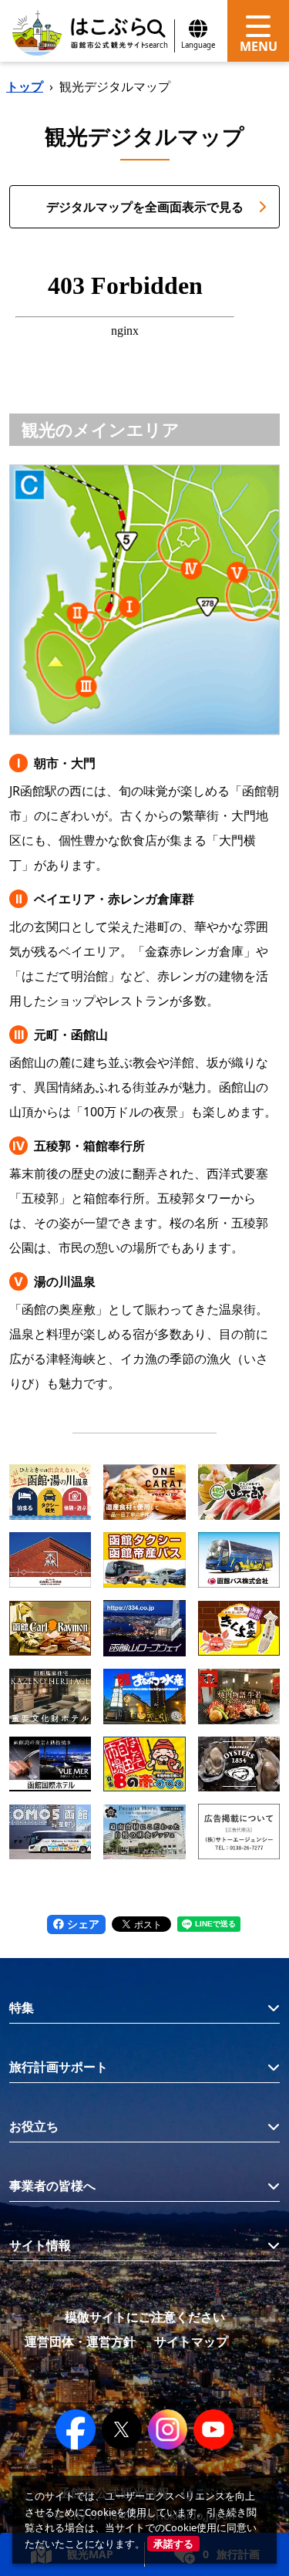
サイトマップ (191, 2341)
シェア (82, 1924)
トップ (25, 86)
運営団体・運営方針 (80, 2341)
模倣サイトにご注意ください (145, 2317)
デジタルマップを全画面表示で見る (145, 207)
